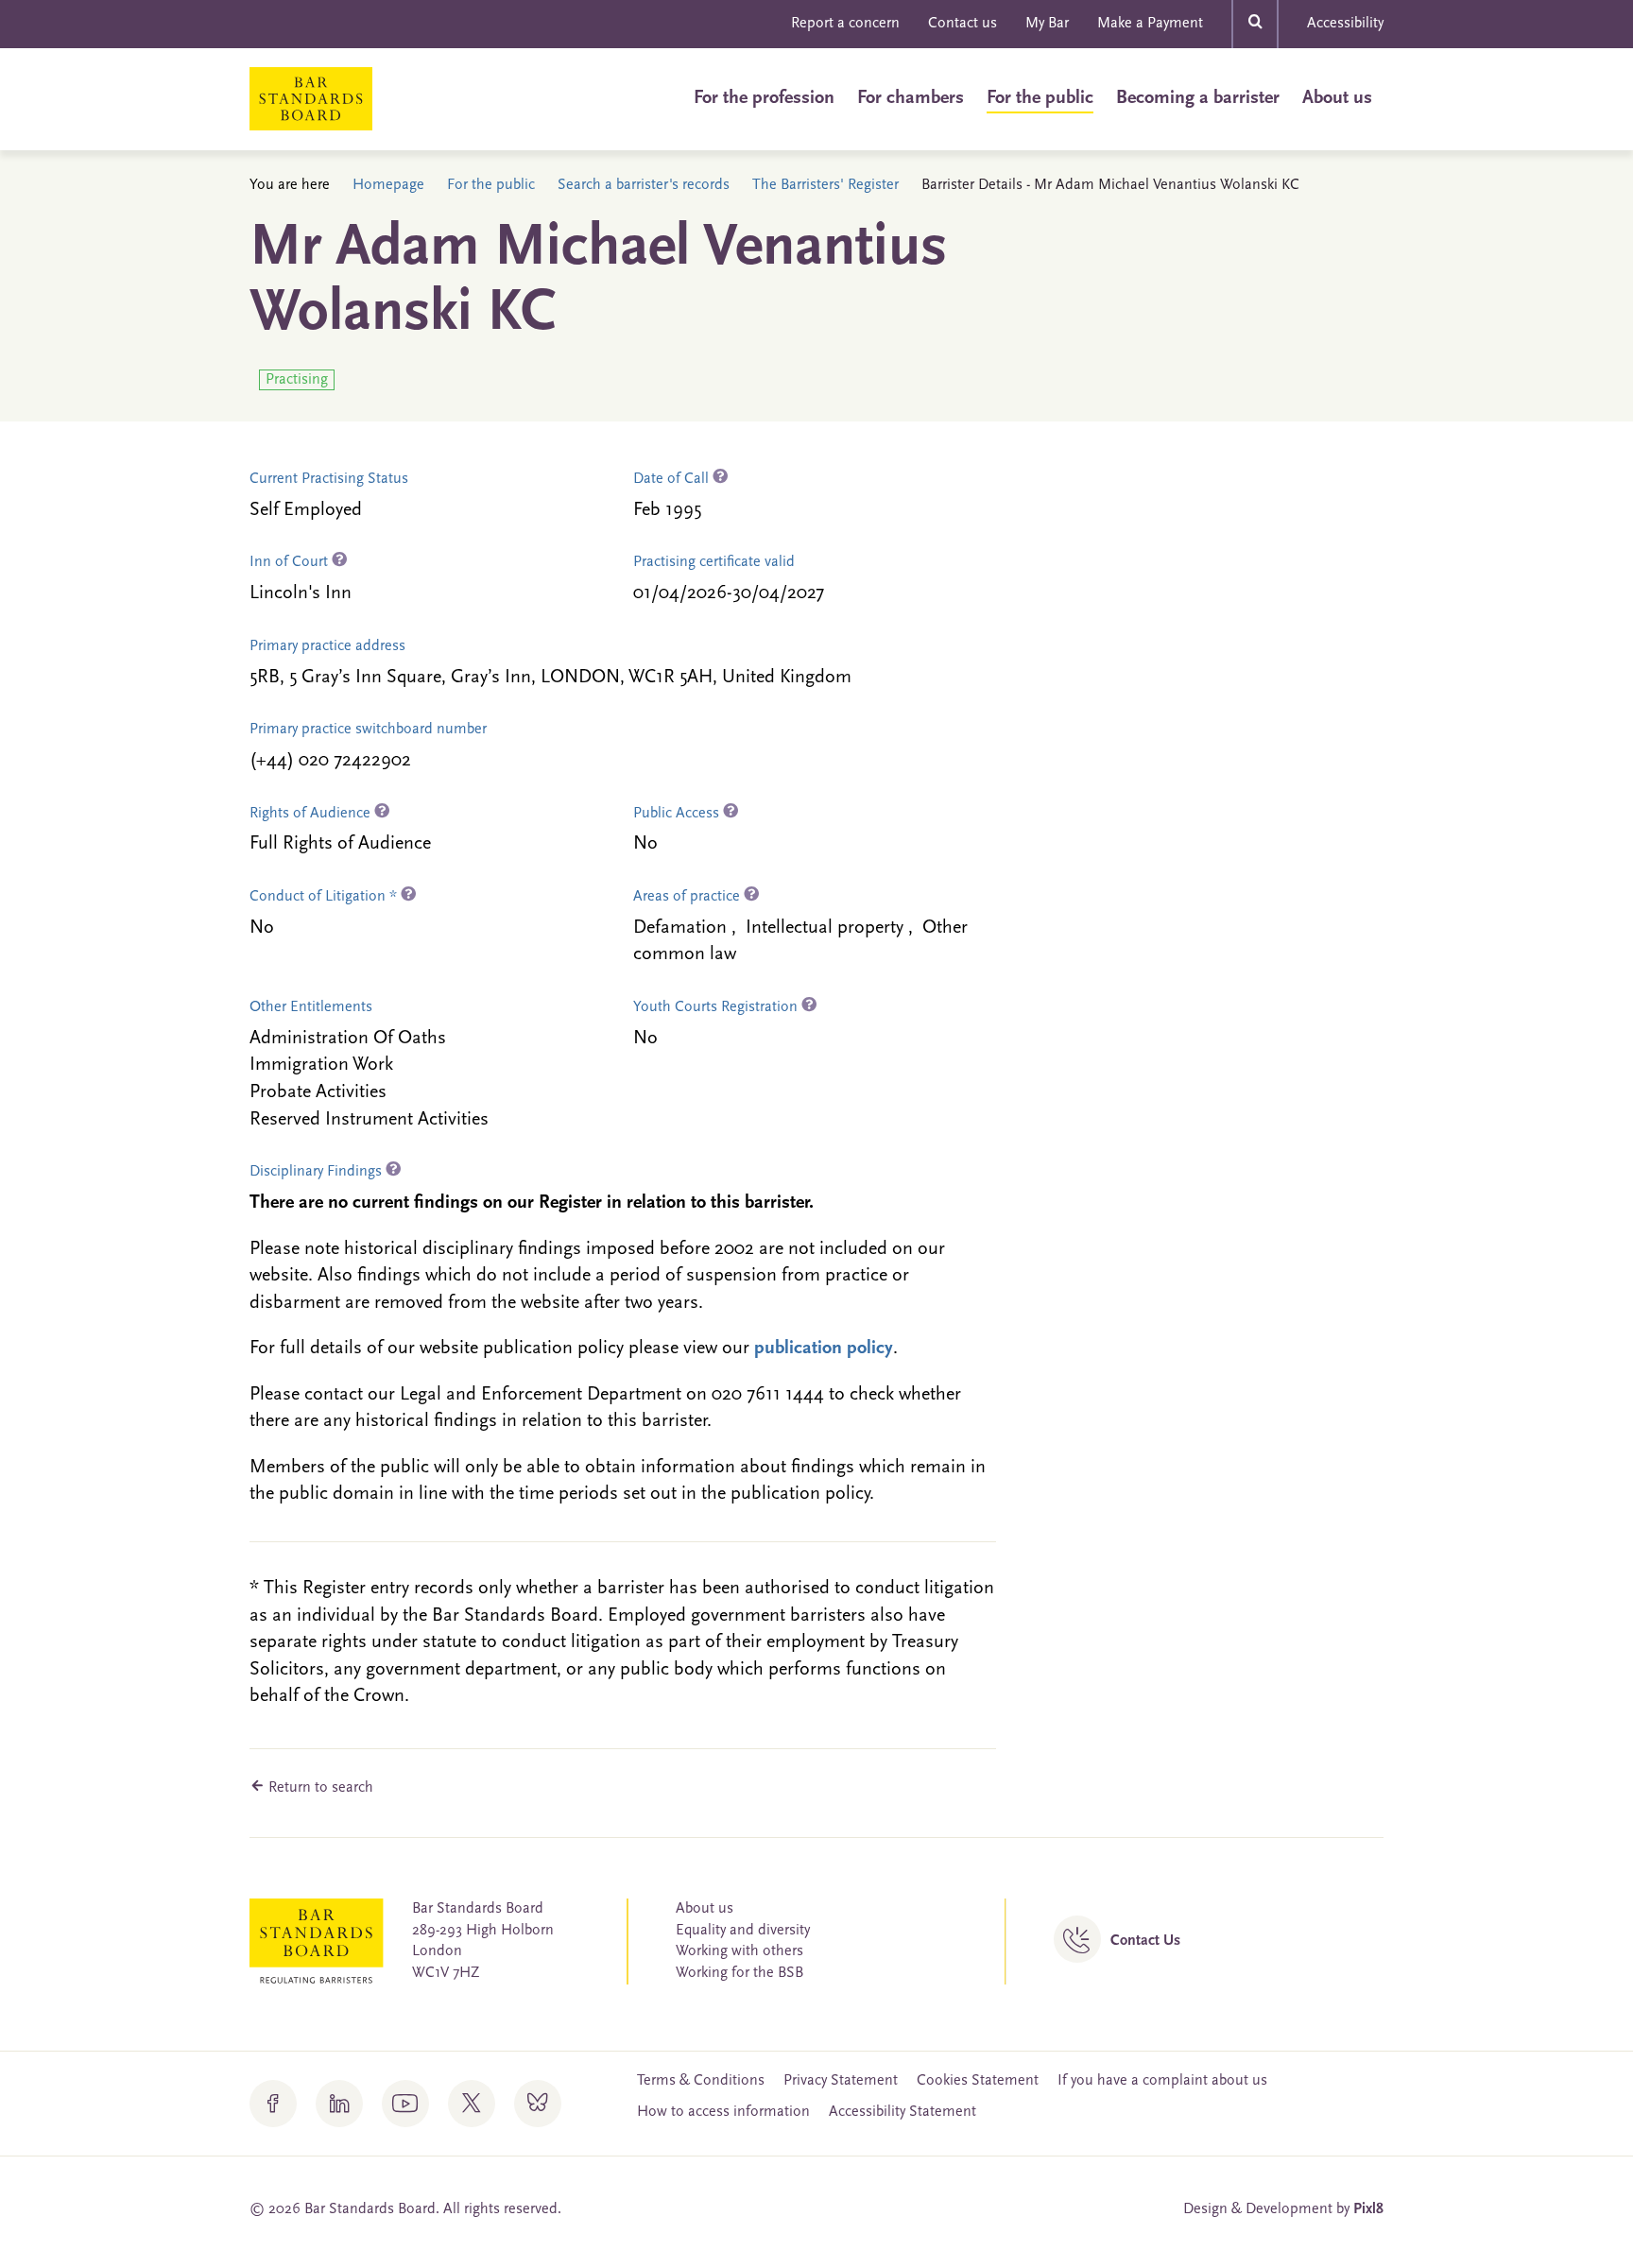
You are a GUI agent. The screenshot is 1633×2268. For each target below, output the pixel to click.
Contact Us (1145, 1941)
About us (1337, 98)
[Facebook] (273, 2104)
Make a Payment (1150, 24)
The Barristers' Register (825, 185)
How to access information (723, 2112)
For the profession (764, 98)
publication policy (824, 1349)
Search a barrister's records (644, 185)
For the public (1040, 98)
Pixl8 (1368, 2209)
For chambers (911, 98)
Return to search (319, 1788)
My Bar (1047, 24)
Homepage (388, 185)
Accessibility (1345, 24)
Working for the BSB (739, 1973)
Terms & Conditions (701, 2081)
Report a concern (845, 24)
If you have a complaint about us (1162, 2081)
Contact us (963, 24)
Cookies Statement (978, 2081)
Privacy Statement (841, 2081)
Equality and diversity (743, 1931)
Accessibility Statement (902, 2112)
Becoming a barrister (1198, 98)
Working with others (739, 1951)
